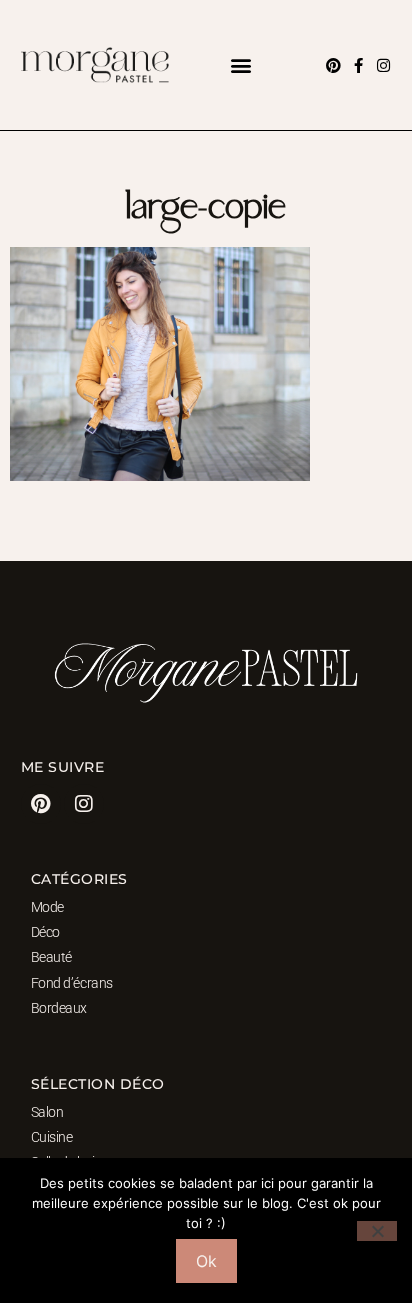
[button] (241, 65)
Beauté (51, 957)
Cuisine (52, 1137)
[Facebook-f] (358, 65)
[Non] (377, 1231)
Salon (47, 1112)
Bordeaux (59, 1008)
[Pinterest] (333, 65)
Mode (47, 907)
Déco (45, 932)
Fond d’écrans (72, 983)
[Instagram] (383, 65)
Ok (206, 1261)
